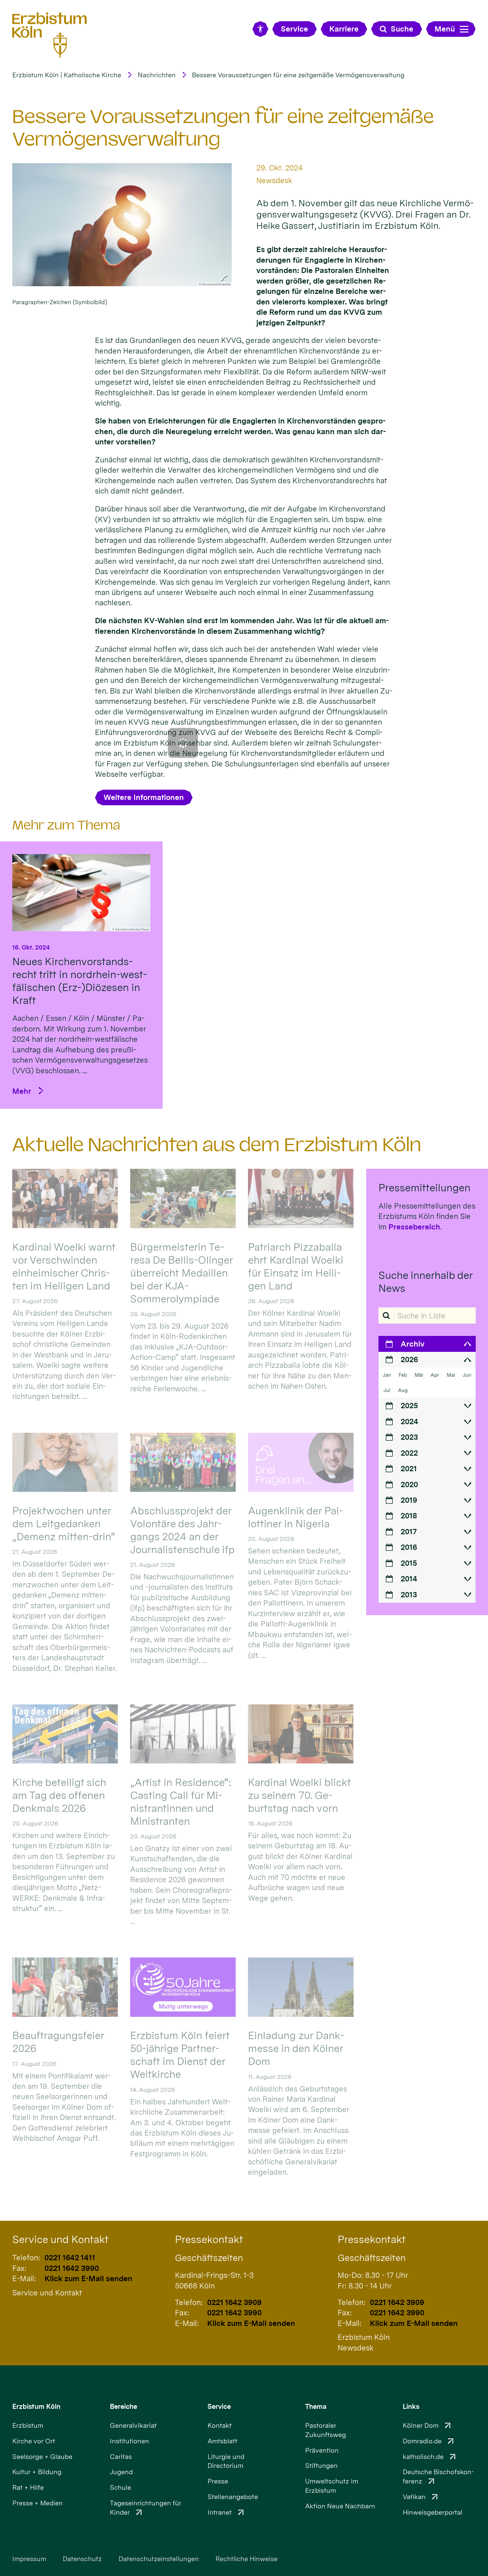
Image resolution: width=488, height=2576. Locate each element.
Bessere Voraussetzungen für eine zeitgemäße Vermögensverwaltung (298, 75)
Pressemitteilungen (424, 1188)
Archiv (413, 1344)
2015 (409, 1563)
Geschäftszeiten (209, 2258)
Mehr (22, 1091)
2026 (409, 1359)
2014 (409, 1579)
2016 (409, 1547)
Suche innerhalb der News (425, 1282)
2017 (409, 1531)
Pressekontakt (209, 2239)
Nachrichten (157, 75)
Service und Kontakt (60, 2239)
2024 (409, 1421)
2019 (409, 1500)
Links (411, 2407)
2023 (409, 1437)
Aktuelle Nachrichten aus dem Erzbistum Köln (217, 1145)
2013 (409, 1594)
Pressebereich (414, 1227)
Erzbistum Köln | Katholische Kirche (67, 75)
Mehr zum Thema (66, 825)
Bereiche (123, 2407)
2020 (409, 1484)
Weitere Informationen (144, 797)
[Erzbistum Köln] (50, 35)
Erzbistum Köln (36, 2407)
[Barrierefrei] (260, 29)
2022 (409, 1453)
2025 (409, 1405)
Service (219, 2407)
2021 (409, 1468)
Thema (316, 2407)
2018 (409, 1516)
